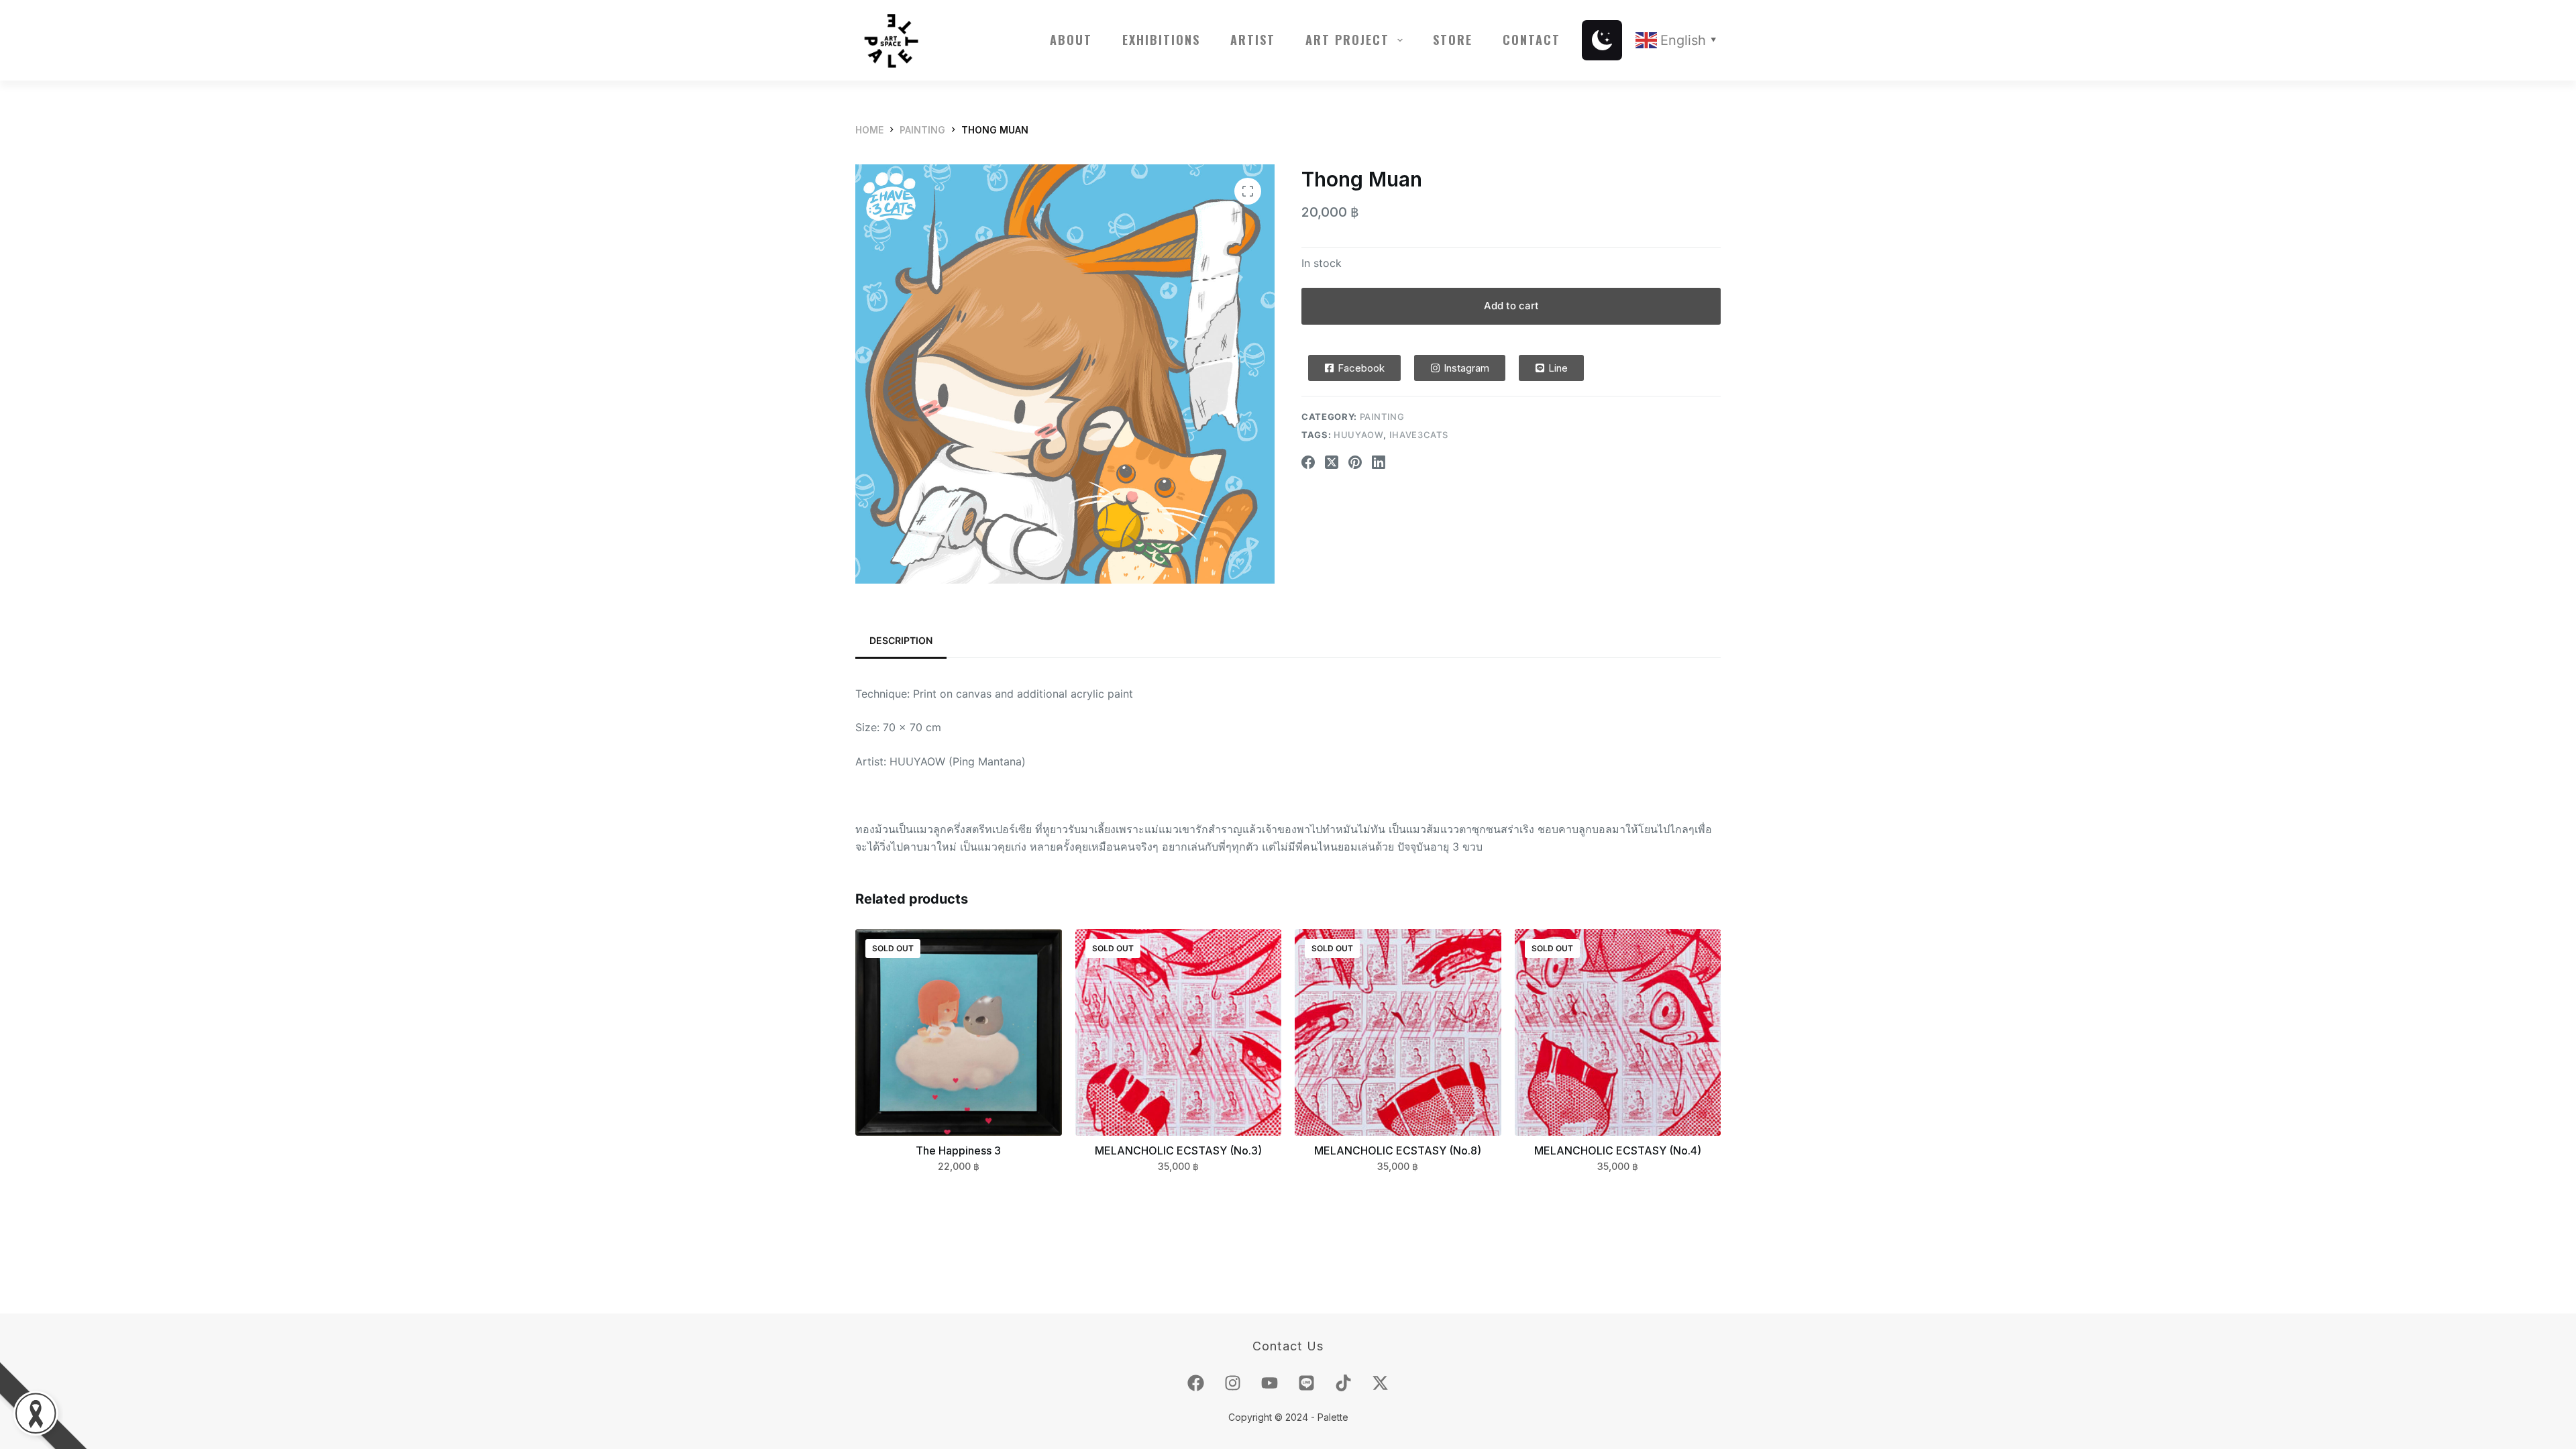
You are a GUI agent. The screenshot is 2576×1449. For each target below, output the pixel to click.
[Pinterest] (1355, 462)
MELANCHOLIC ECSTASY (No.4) (1618, 1150)
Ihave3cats (1419, 435)
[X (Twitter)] (1332, 462)
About (1071, 40)
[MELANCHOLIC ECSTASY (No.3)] (1179, 1032)
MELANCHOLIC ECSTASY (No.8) (1398, 1150)
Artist (1253, 40)
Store (1453, 40)
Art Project (1347, 40)
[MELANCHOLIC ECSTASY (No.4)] (1618, 1032)
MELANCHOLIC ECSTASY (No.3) (1178, 1150)
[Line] (1307, 1383)
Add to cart (1511, 306)
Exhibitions (1161, 40)
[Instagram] (1233, 1383)
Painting (1382, 417)
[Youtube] (1270, 1383)
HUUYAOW (1359, 435)
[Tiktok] (1344, 1383)
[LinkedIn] (1379, 462)
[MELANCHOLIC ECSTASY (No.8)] (1398, 1032)
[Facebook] (1308, 462)
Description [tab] (901, 640)
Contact (1532, 40)
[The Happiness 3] (959, 1032)
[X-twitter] (1381, 1383)
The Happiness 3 (958, 1150)
